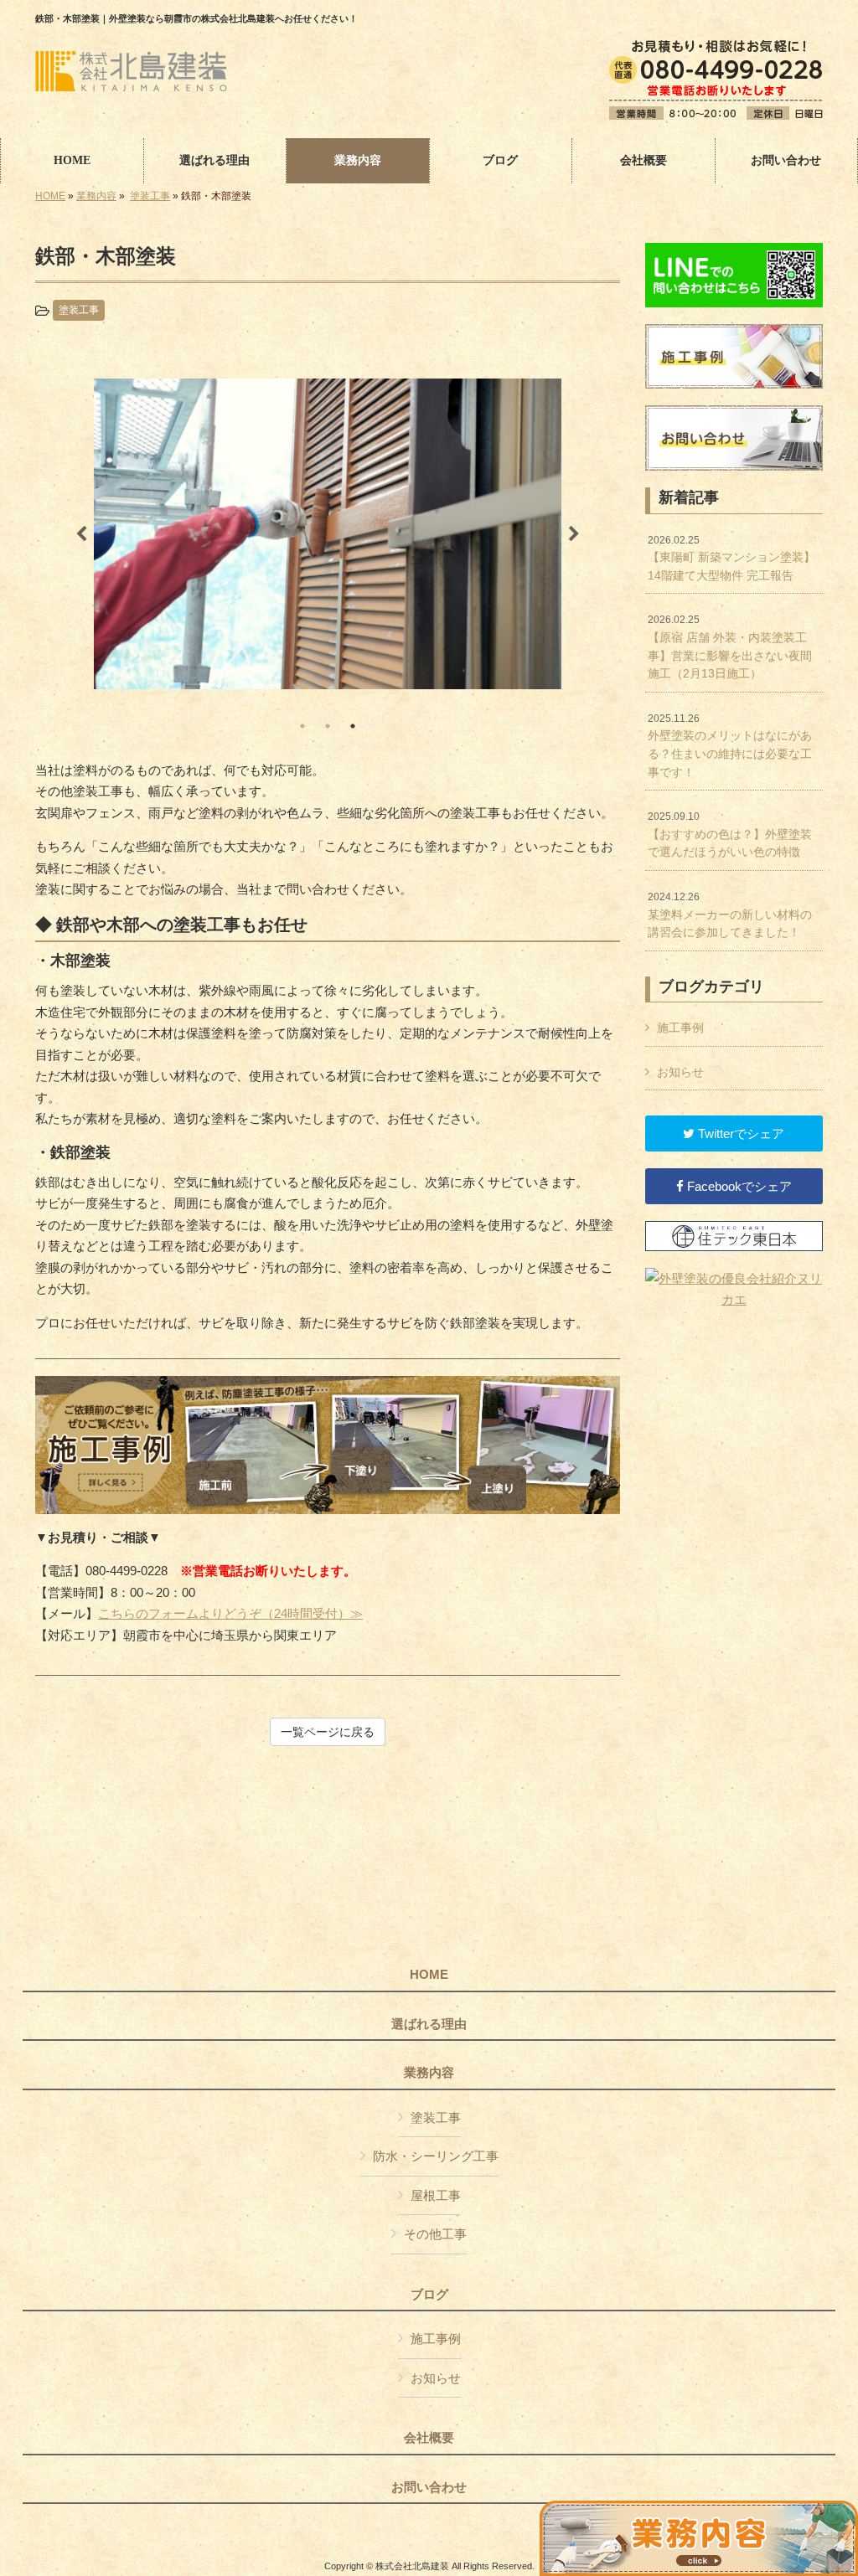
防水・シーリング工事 (436, 2156)
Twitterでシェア (739, 1133)
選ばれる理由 (429, 2024)
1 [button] (302, 726)
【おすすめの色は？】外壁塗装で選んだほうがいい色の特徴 (730, 835)
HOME (50, 196)
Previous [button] (81, 534)
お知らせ (680, 1072)
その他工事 (435, 2234)
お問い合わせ (429, 2487)
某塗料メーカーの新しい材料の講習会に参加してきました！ (730, 915)
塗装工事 (150, 196)
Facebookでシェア (738, 1186)
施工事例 (680, 1028)
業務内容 (96, 196)
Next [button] (574, 534)
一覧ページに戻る (328, 1732)
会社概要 (429, 2438)
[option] (328, 534)
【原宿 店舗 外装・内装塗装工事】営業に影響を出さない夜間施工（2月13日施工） (730, 647)
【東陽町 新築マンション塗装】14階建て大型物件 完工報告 (731, 558)
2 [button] (328, 726)
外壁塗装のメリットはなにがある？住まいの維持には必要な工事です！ (730, 746)
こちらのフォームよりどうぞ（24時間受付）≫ (230, 1613)
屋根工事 (436, 2195)
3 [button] (353, 726)
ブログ (429, 2295)
